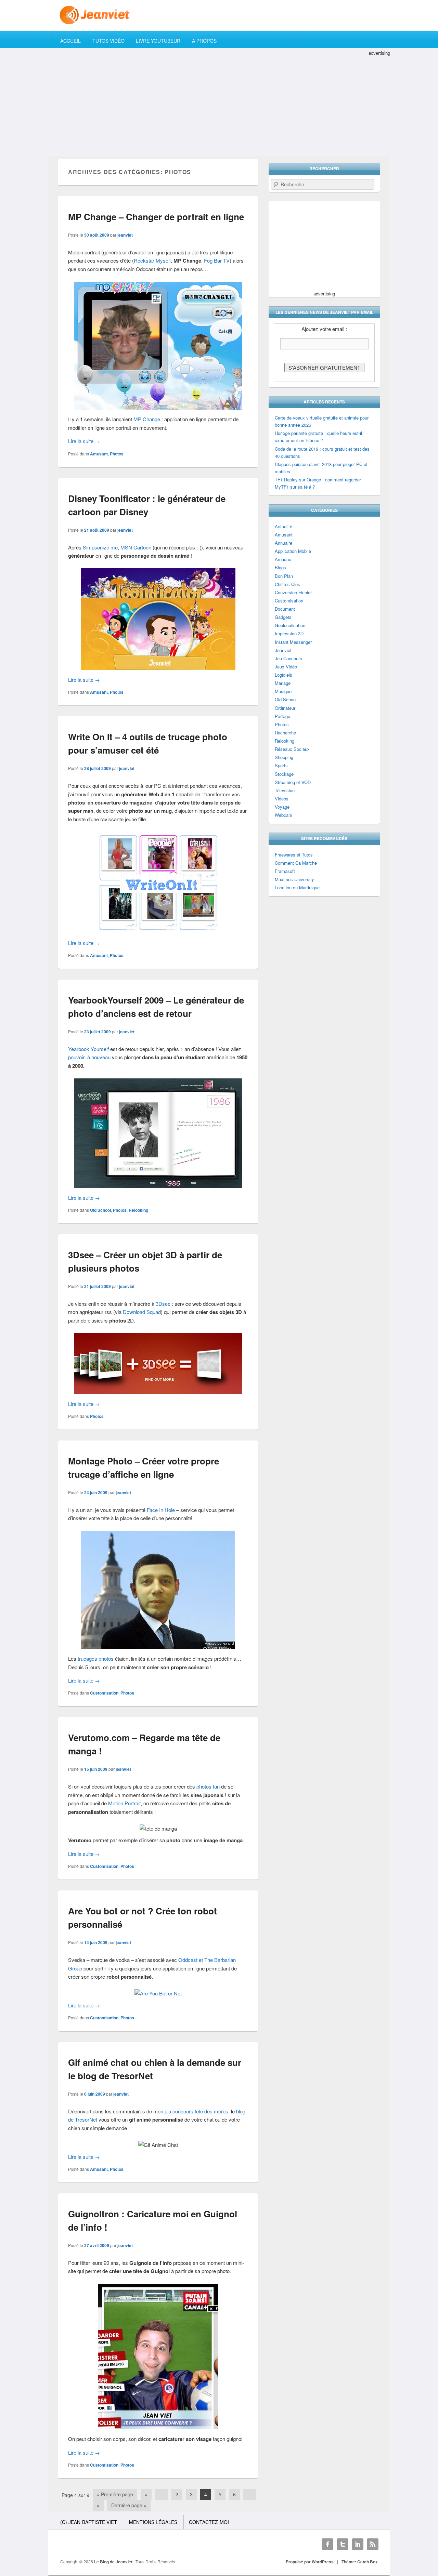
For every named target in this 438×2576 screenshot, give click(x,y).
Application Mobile (293, 551)
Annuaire (284, 543)
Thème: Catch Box (360, 2562)
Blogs (280, 567)
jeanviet (125, 235)
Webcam (284, 815)
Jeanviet (283, 650)
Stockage (284, 774)
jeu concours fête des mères (196, 2111)
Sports (281, 765)
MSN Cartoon (136, 547)
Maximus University (294, 879)
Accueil (70, 41)
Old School (100, 1210)
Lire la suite (84, 441)
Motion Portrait (124, 1803)
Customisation (104, 1693)
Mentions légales (153, 2522)
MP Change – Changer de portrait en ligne (156, 217)
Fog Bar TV (217, 260)
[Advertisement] (219, 105)
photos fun (208, 1786)
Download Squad (142, 1312)
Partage (282, 716)
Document (285, 609)
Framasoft (285, 871)
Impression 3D (289, 633)
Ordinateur (285, 708)
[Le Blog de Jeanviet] (219, 15)
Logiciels (284, 675)
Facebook (327, 2544)
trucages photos (96, 1658)
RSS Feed (373, 2544)
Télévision (285, 790)
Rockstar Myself (152, 260)
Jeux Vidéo (286, 667)
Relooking (138, 1210)
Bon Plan (284, 576)
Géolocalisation (290, 625)
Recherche (285, 733)
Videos (282, 799)
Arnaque (283, 559)
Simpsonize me (100, 547)
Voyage (282, 807)
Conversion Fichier (293, 592)
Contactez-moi (209, 2522)
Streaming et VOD (293, 782)
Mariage (283, 683)
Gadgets (283, 617)
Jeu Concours (288, 658)
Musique (283, 691)
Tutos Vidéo (108, 41)
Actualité (284, 526)
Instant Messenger (293, 642)
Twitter (343, 2544)
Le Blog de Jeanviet (114, 2562)
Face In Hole (161, 1510)
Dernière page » (129, 2505)
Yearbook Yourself (88, 1049)
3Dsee (163, 1304)
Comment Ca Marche (296, 863)
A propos (204, 41)
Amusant (99, 454)
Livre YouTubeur (158, 41)
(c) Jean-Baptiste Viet (89, 2522)
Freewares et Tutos (294, 855)
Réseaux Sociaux (292, 749)
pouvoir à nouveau (89, 1057)
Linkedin (358, 2544)
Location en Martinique (297, 887)
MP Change (147, 419)
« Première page (115, 2494)
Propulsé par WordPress (310, 2562)
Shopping (284, 757)
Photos (117, 454)
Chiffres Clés (287, 584)
